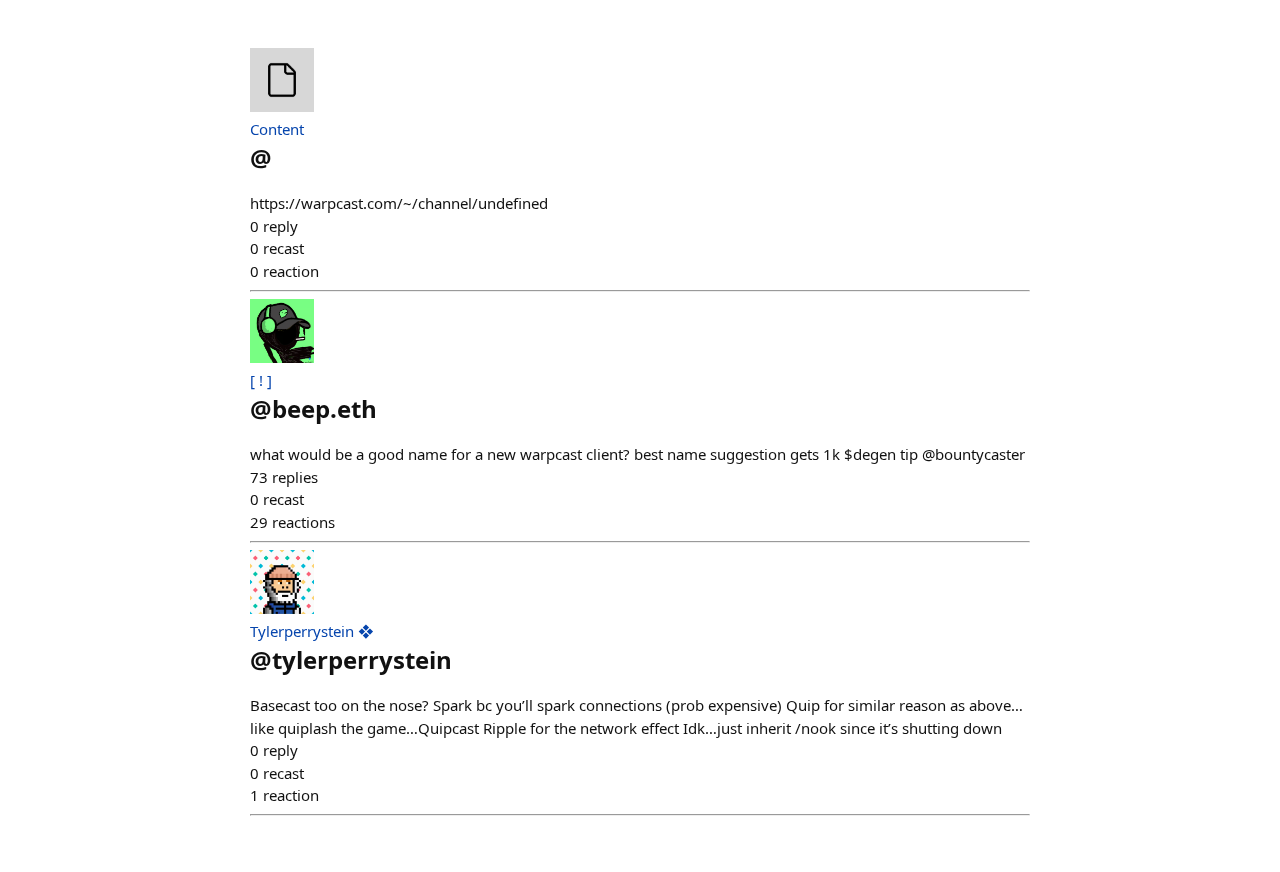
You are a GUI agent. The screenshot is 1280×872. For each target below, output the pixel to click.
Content (277, 129)
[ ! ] (261, 380)
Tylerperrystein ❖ (312, 631)
